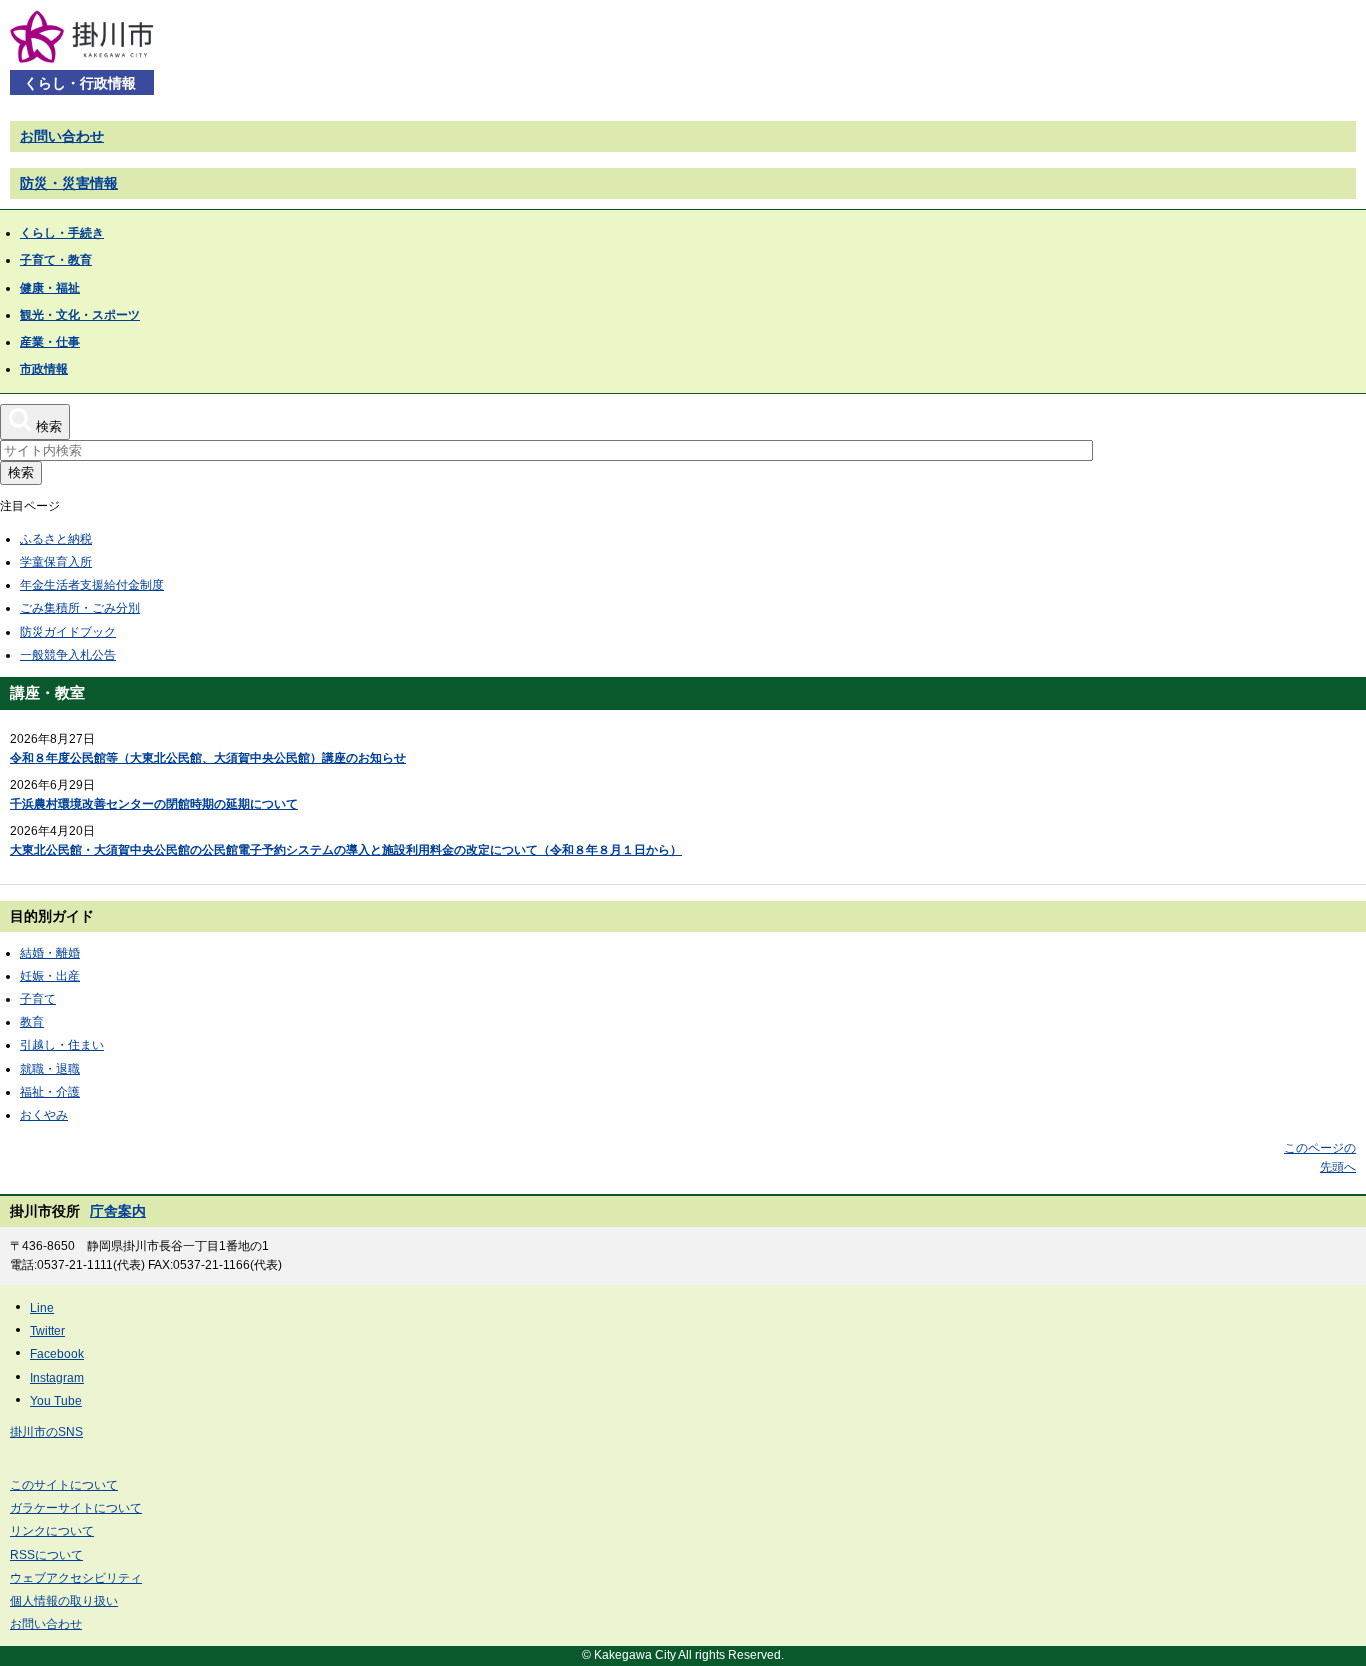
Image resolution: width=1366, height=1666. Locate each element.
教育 (32, 1022)
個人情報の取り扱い (64, 1601)
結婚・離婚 (50, 953)
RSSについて (46, 1555)
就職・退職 (50, 1069)
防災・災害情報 (69, 183)
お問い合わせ (62, 136)
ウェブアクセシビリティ (76, 1578)
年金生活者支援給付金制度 (92, 585)
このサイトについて (64, 1485)
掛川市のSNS (46, 1432)
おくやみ (44, 1115)
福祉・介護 (50, 1092)
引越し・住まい (62, 1045)
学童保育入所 (56, 562)
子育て (38, 999)
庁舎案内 (118, 1211)
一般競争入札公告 (68, 655)
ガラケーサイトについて (76, 1508)
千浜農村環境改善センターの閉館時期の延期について (154, 804)
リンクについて (52, 1531)
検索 (21, 472)
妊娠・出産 (50, 976)
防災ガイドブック (68, 632)
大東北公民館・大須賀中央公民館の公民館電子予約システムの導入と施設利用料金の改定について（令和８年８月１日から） (346, 850)
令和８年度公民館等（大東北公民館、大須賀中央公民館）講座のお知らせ (208, 758)
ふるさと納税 (56, 539)
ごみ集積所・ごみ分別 (80, 608)
